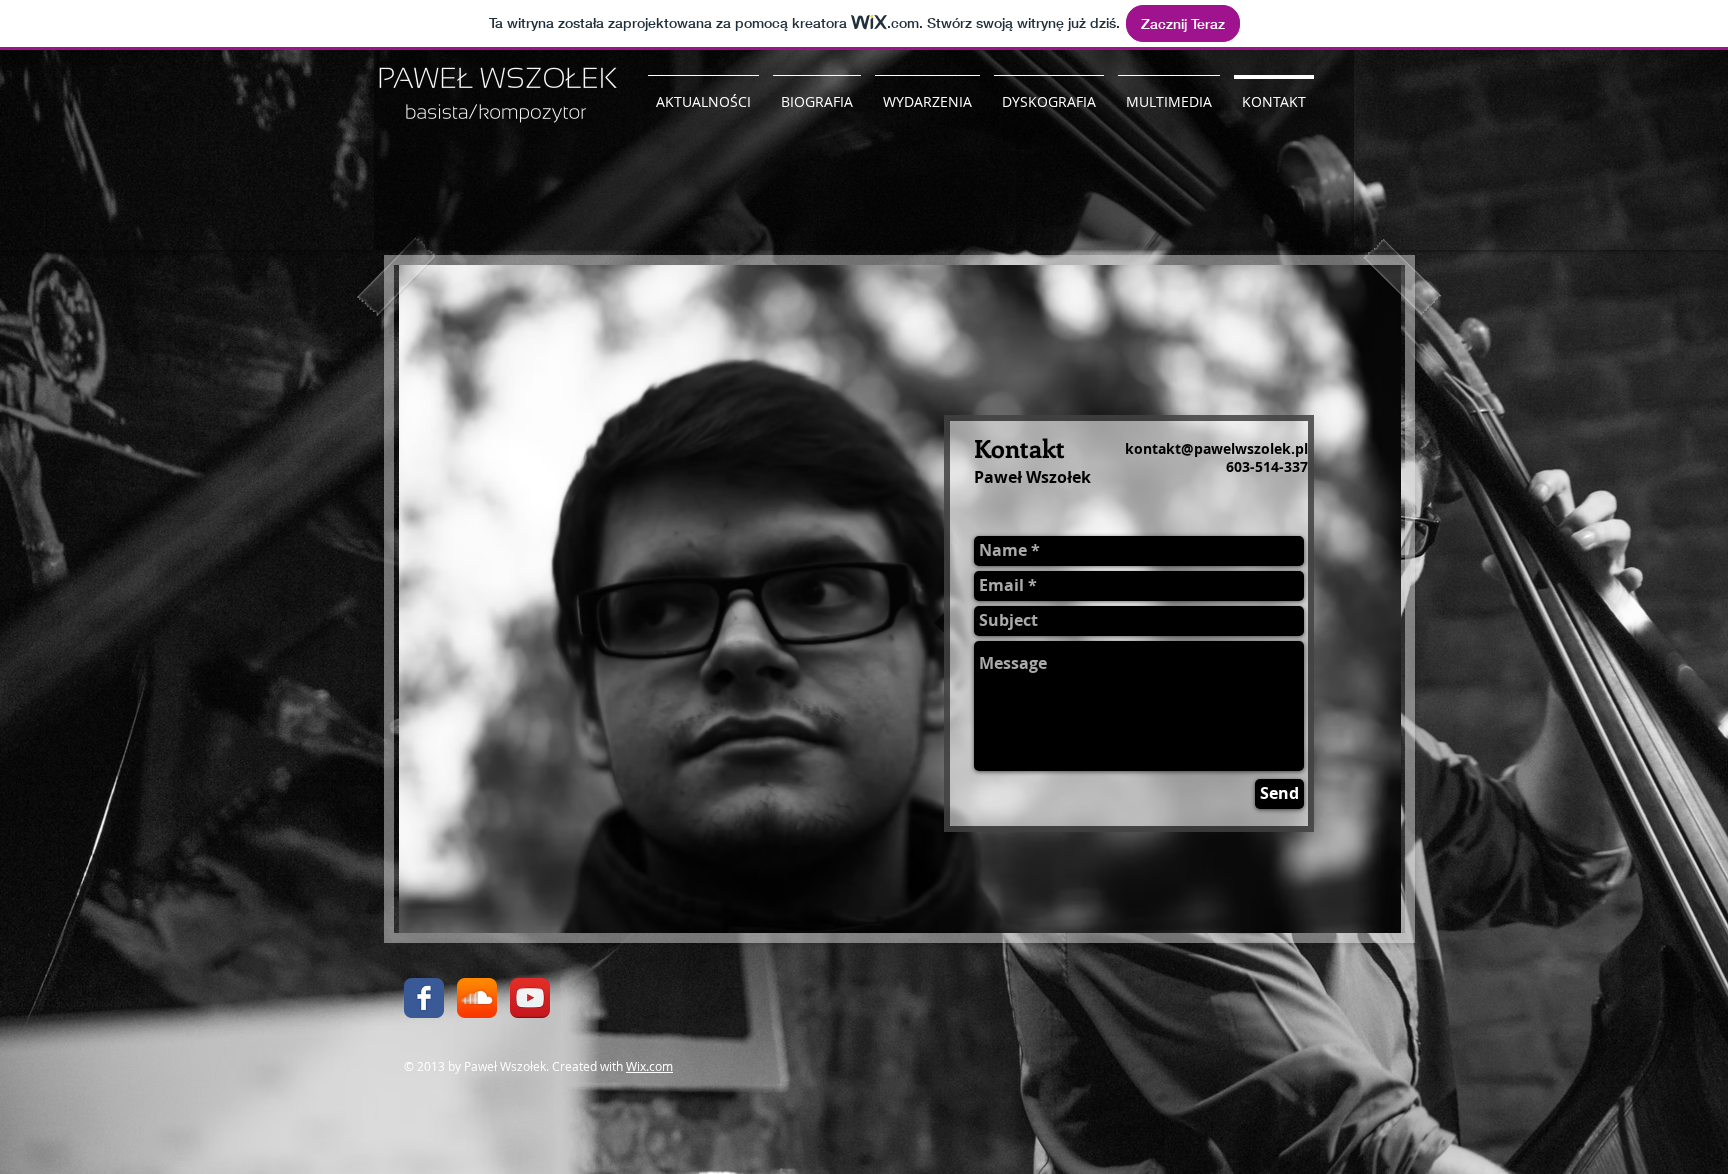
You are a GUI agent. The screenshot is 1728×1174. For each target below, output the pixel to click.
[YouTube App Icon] (530, 998)
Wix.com (649, 1066)
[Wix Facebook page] (424, 998)
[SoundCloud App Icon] (477, 998)
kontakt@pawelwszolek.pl (1216, 448)
